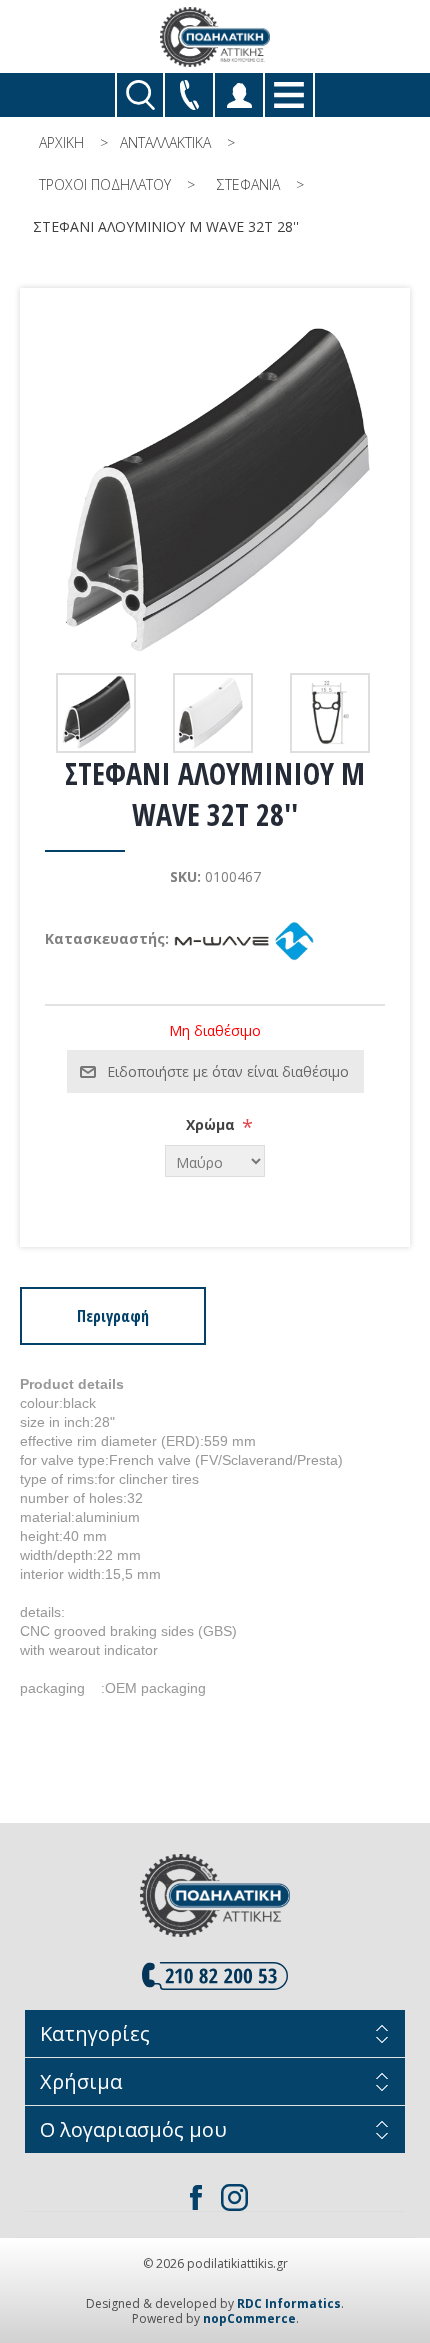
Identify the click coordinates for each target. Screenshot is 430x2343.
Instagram (234, 2197)
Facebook (196, 2197)
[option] (98, 713)
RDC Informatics (289, 2303)
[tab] (113, 1316)
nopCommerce (249, 2318)
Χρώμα (212, 1124)
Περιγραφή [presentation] (113, 1316)
